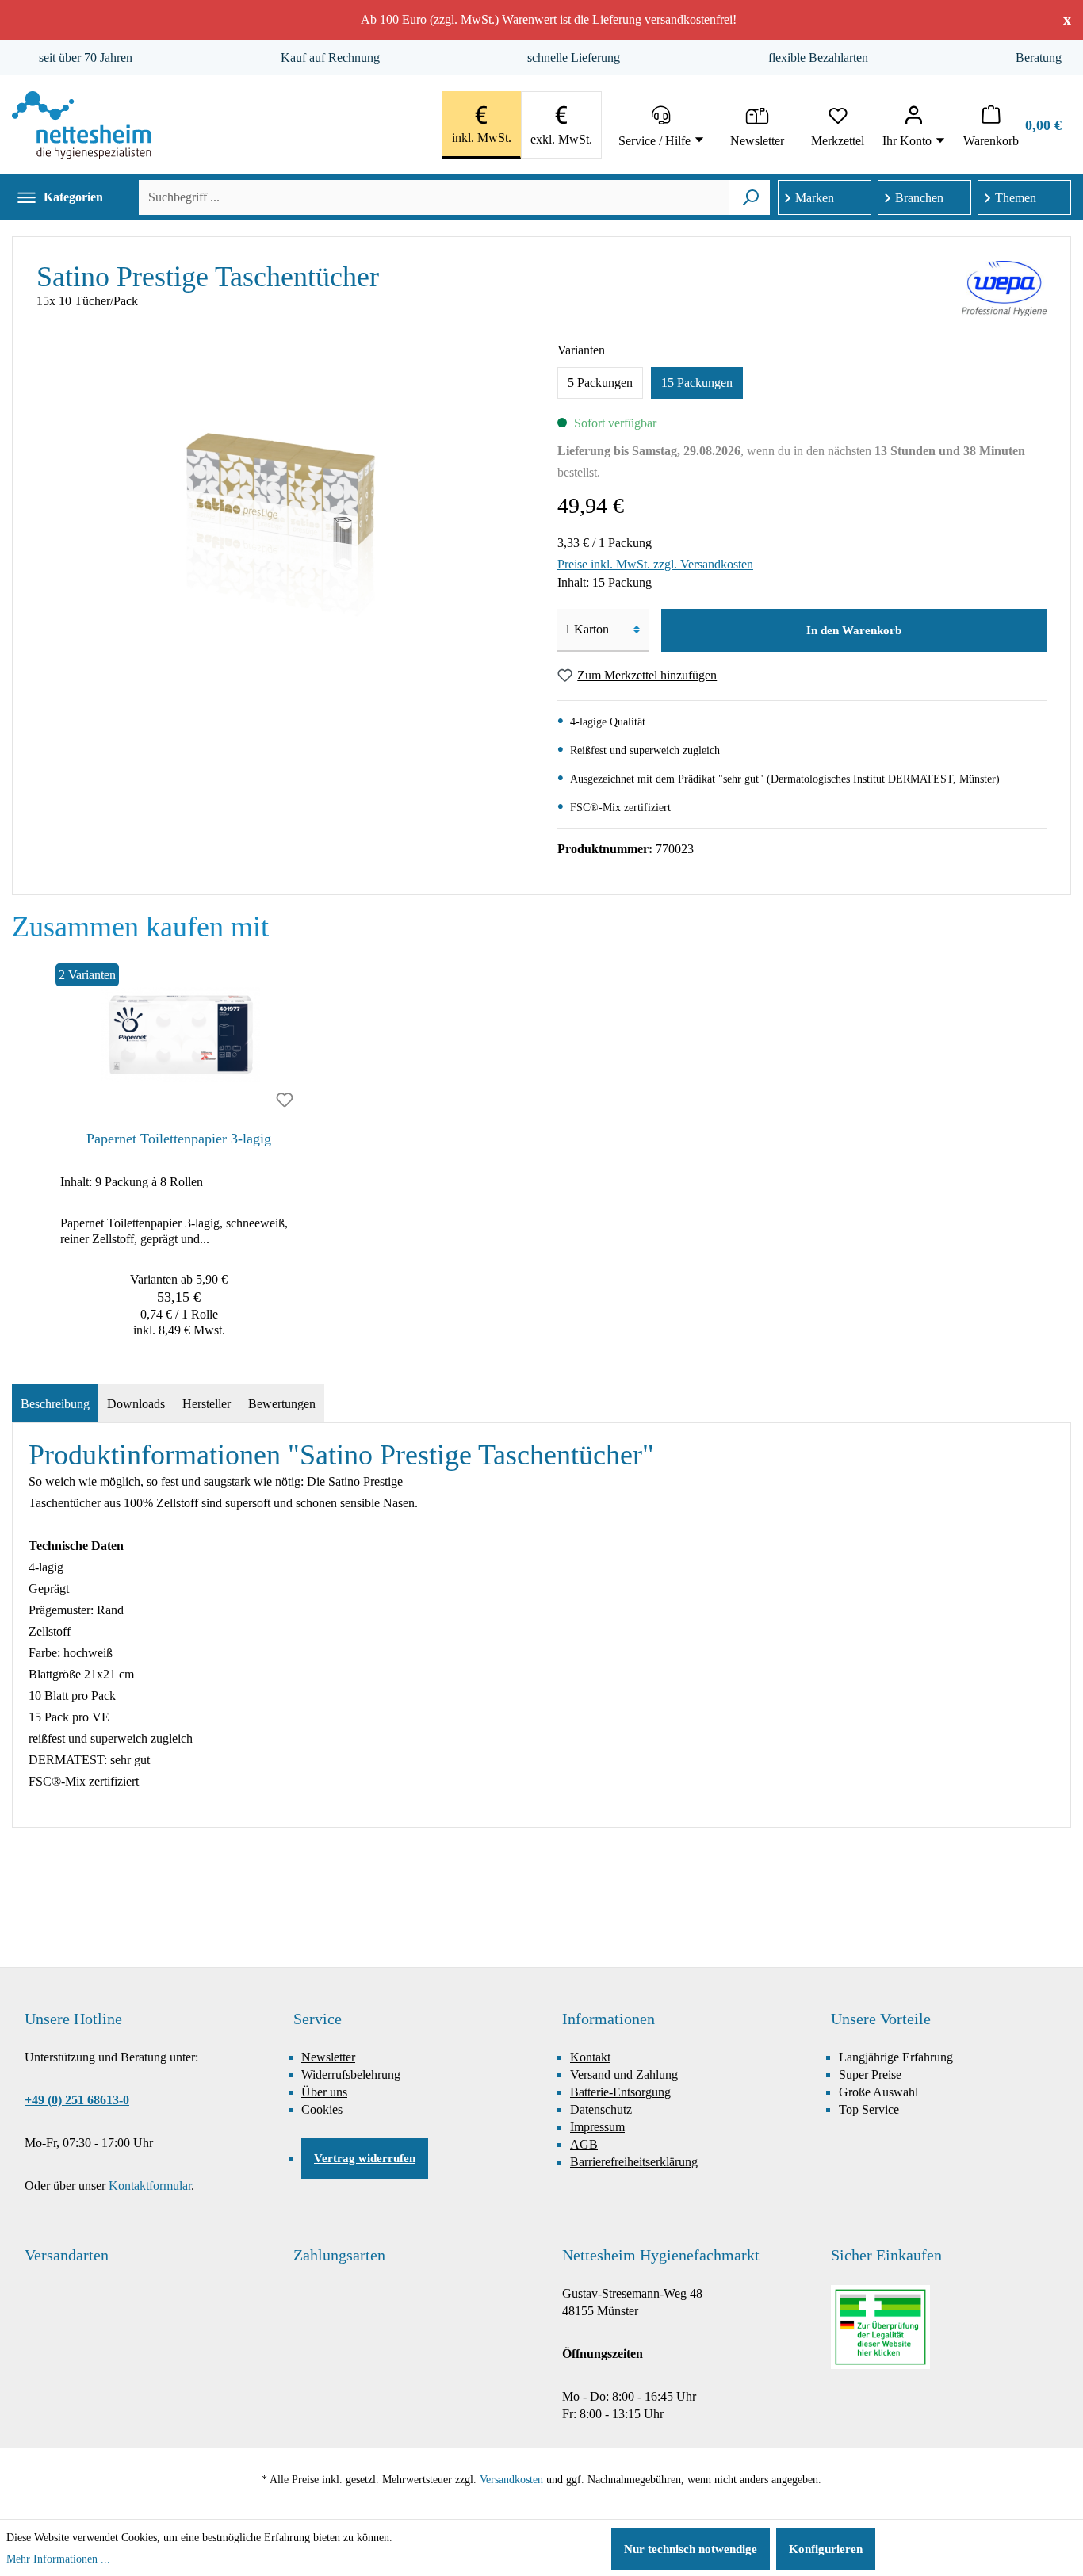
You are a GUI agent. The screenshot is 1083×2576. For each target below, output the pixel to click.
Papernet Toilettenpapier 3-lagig (179, 1139)
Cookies (322, 2109)
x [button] (1067, 19)
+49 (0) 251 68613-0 (77, 2100)
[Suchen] (750, 197)
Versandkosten (511, 2480)
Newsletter (328, 2057)
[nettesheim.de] (82, 125)
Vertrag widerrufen (365, 2158)
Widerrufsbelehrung (351, 2075)
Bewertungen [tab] (282, 1404)
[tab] (55, 1404)
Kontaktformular (150, 2186)
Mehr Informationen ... (58, 2559)
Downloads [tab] (136, 1404)
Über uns (324, 2092)
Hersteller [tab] (207, 1404)
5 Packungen (600, 383)
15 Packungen (697, 383)
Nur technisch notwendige (691, 2549)
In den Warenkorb (854, 630)
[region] (541, 1154)
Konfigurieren (826, 2549)
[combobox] (434, 197)
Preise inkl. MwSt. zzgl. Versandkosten (655, 564)
